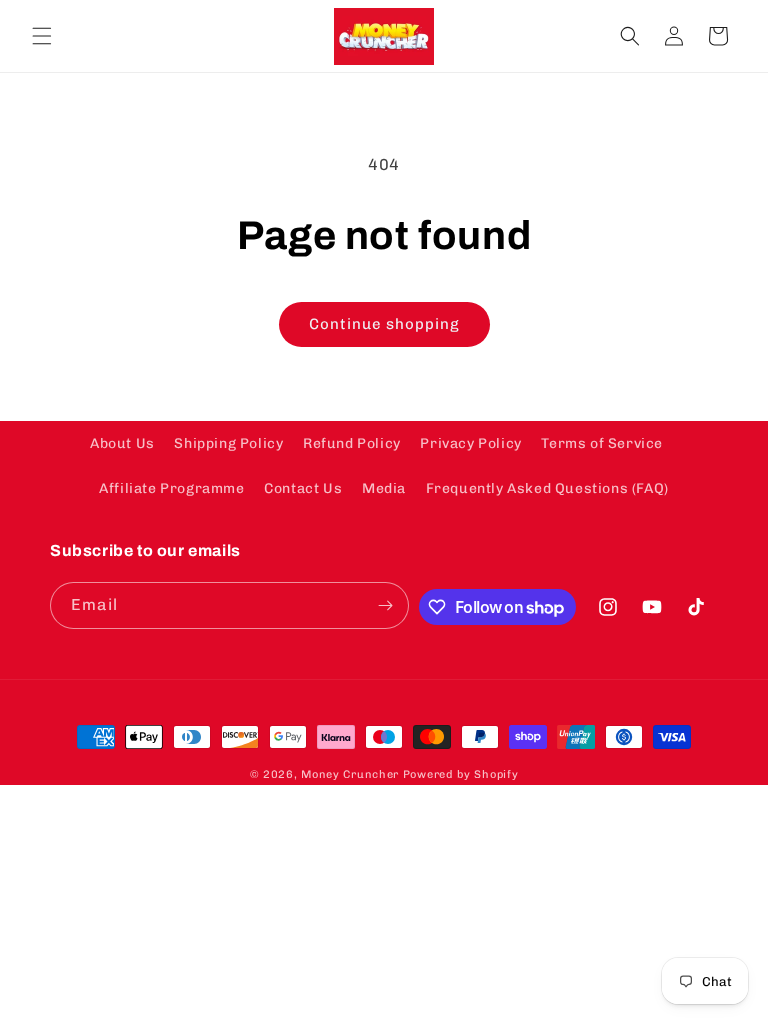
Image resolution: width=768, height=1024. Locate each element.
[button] (42, 36)
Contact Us (303, 488)
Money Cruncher (350, 774)
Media (384, 488)
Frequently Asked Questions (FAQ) (547, 488)
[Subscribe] (386, 605)
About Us (122, 443)
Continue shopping (384, 324)
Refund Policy (352, 443)
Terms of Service (602, 443)
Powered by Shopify (461, 774)
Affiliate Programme (171, 488)
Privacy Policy (470, 443)
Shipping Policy (228, 443)
